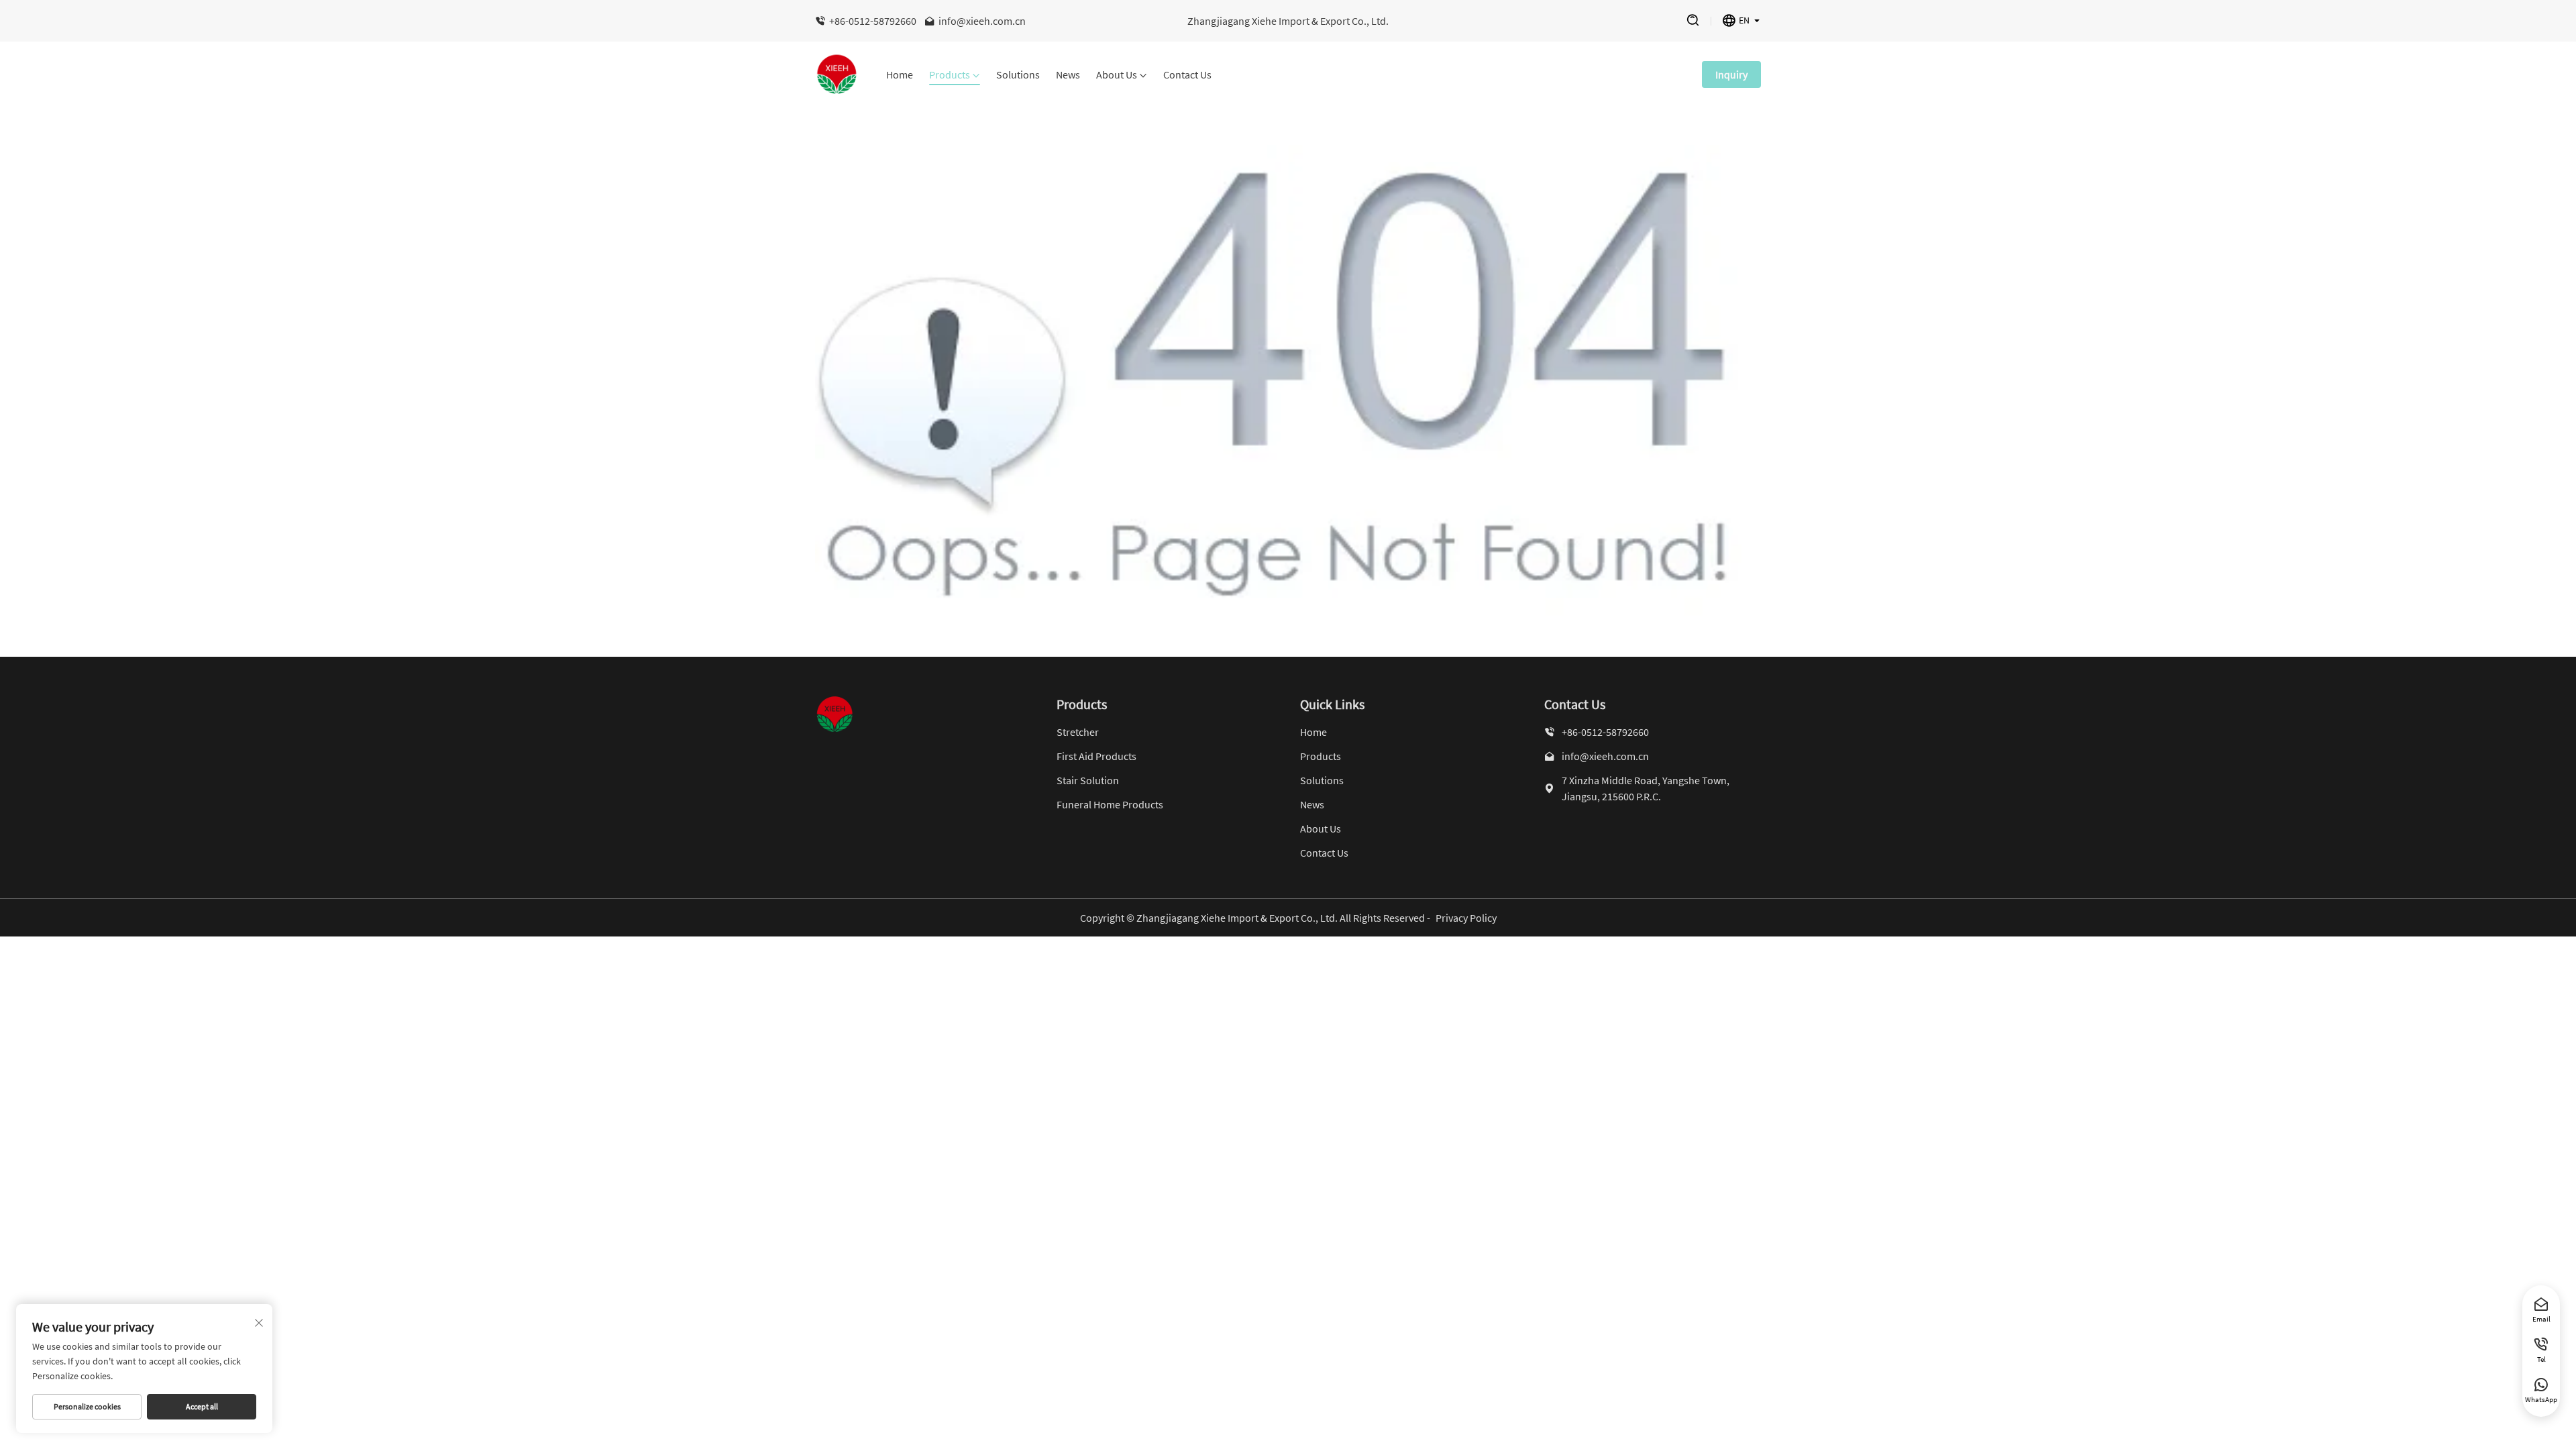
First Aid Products (1096, 756)
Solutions (1018, 75)
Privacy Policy (1466, 918)
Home (900, 75)
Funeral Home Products (1110, 804)
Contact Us (1187, 75)
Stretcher (1078, 732)
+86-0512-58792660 (873, 21)
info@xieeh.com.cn (982, 21)
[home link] (837, 74)
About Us (1117, 75)
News (1068, 75)
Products (950, 75)
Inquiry (1731, 74)
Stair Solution (1088, 780)
